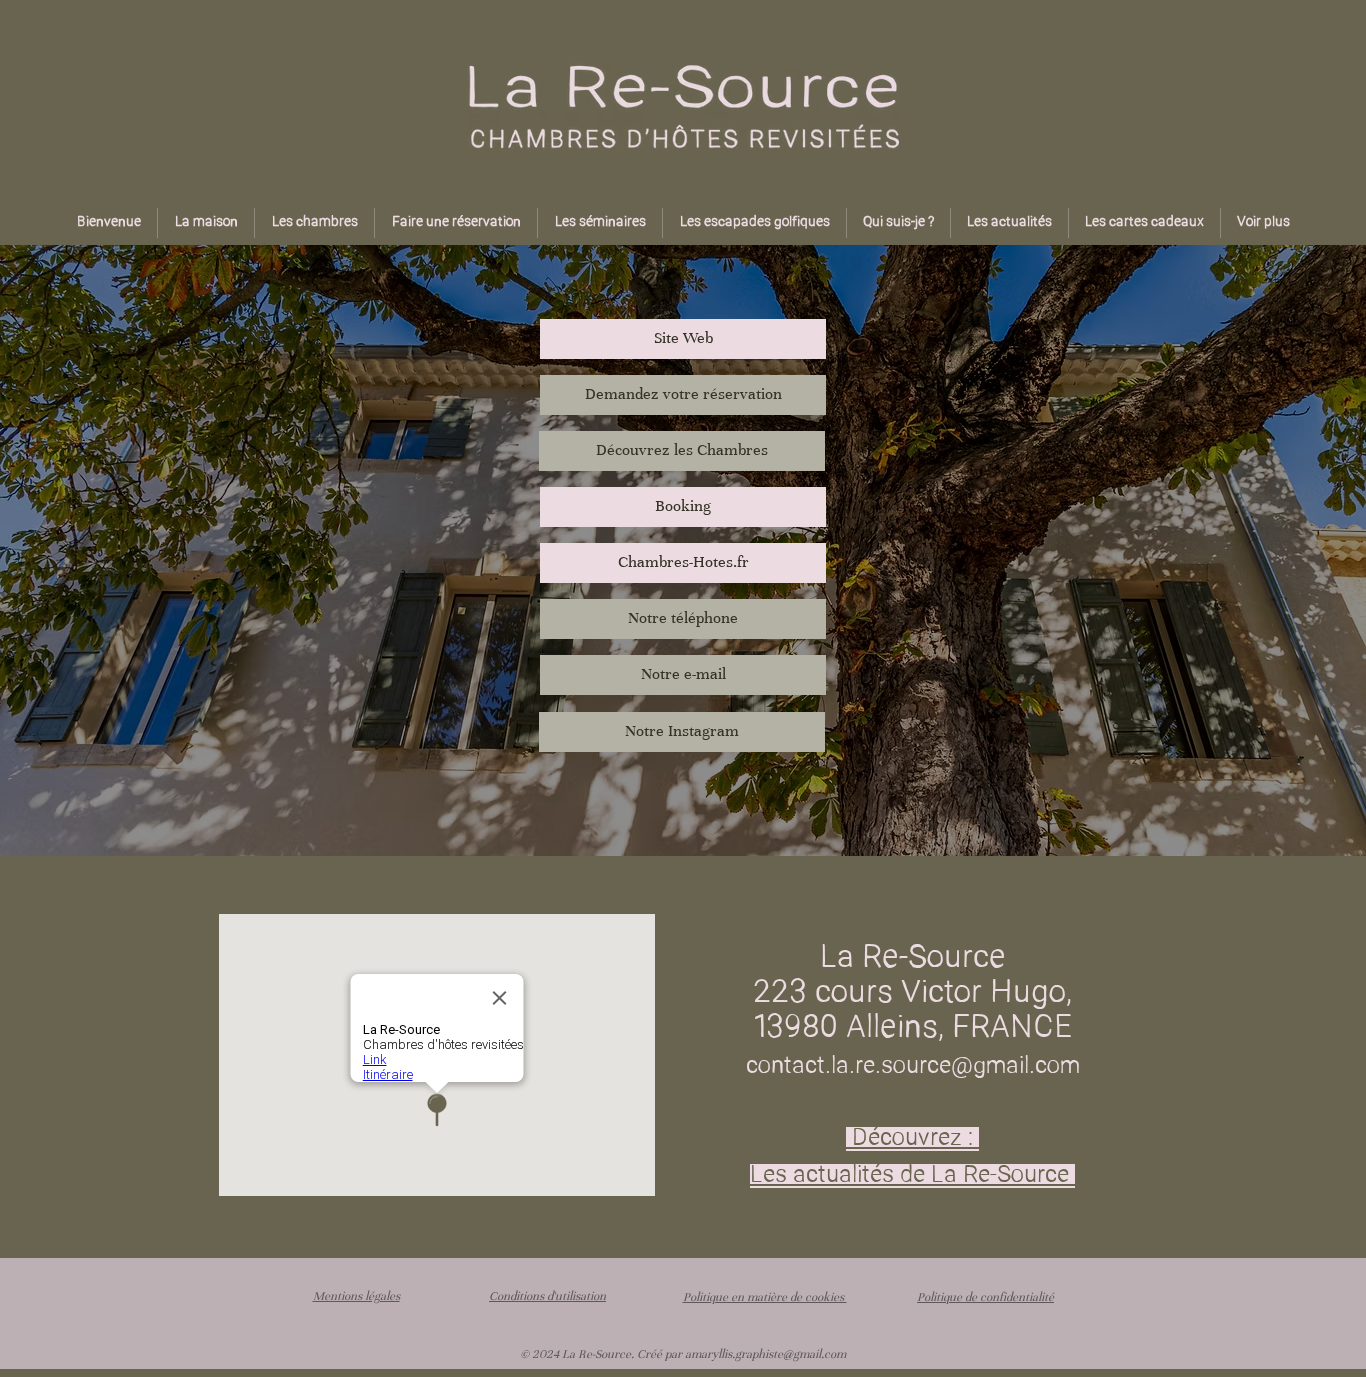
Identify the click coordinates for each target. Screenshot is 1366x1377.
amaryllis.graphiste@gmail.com (765, 1354)
